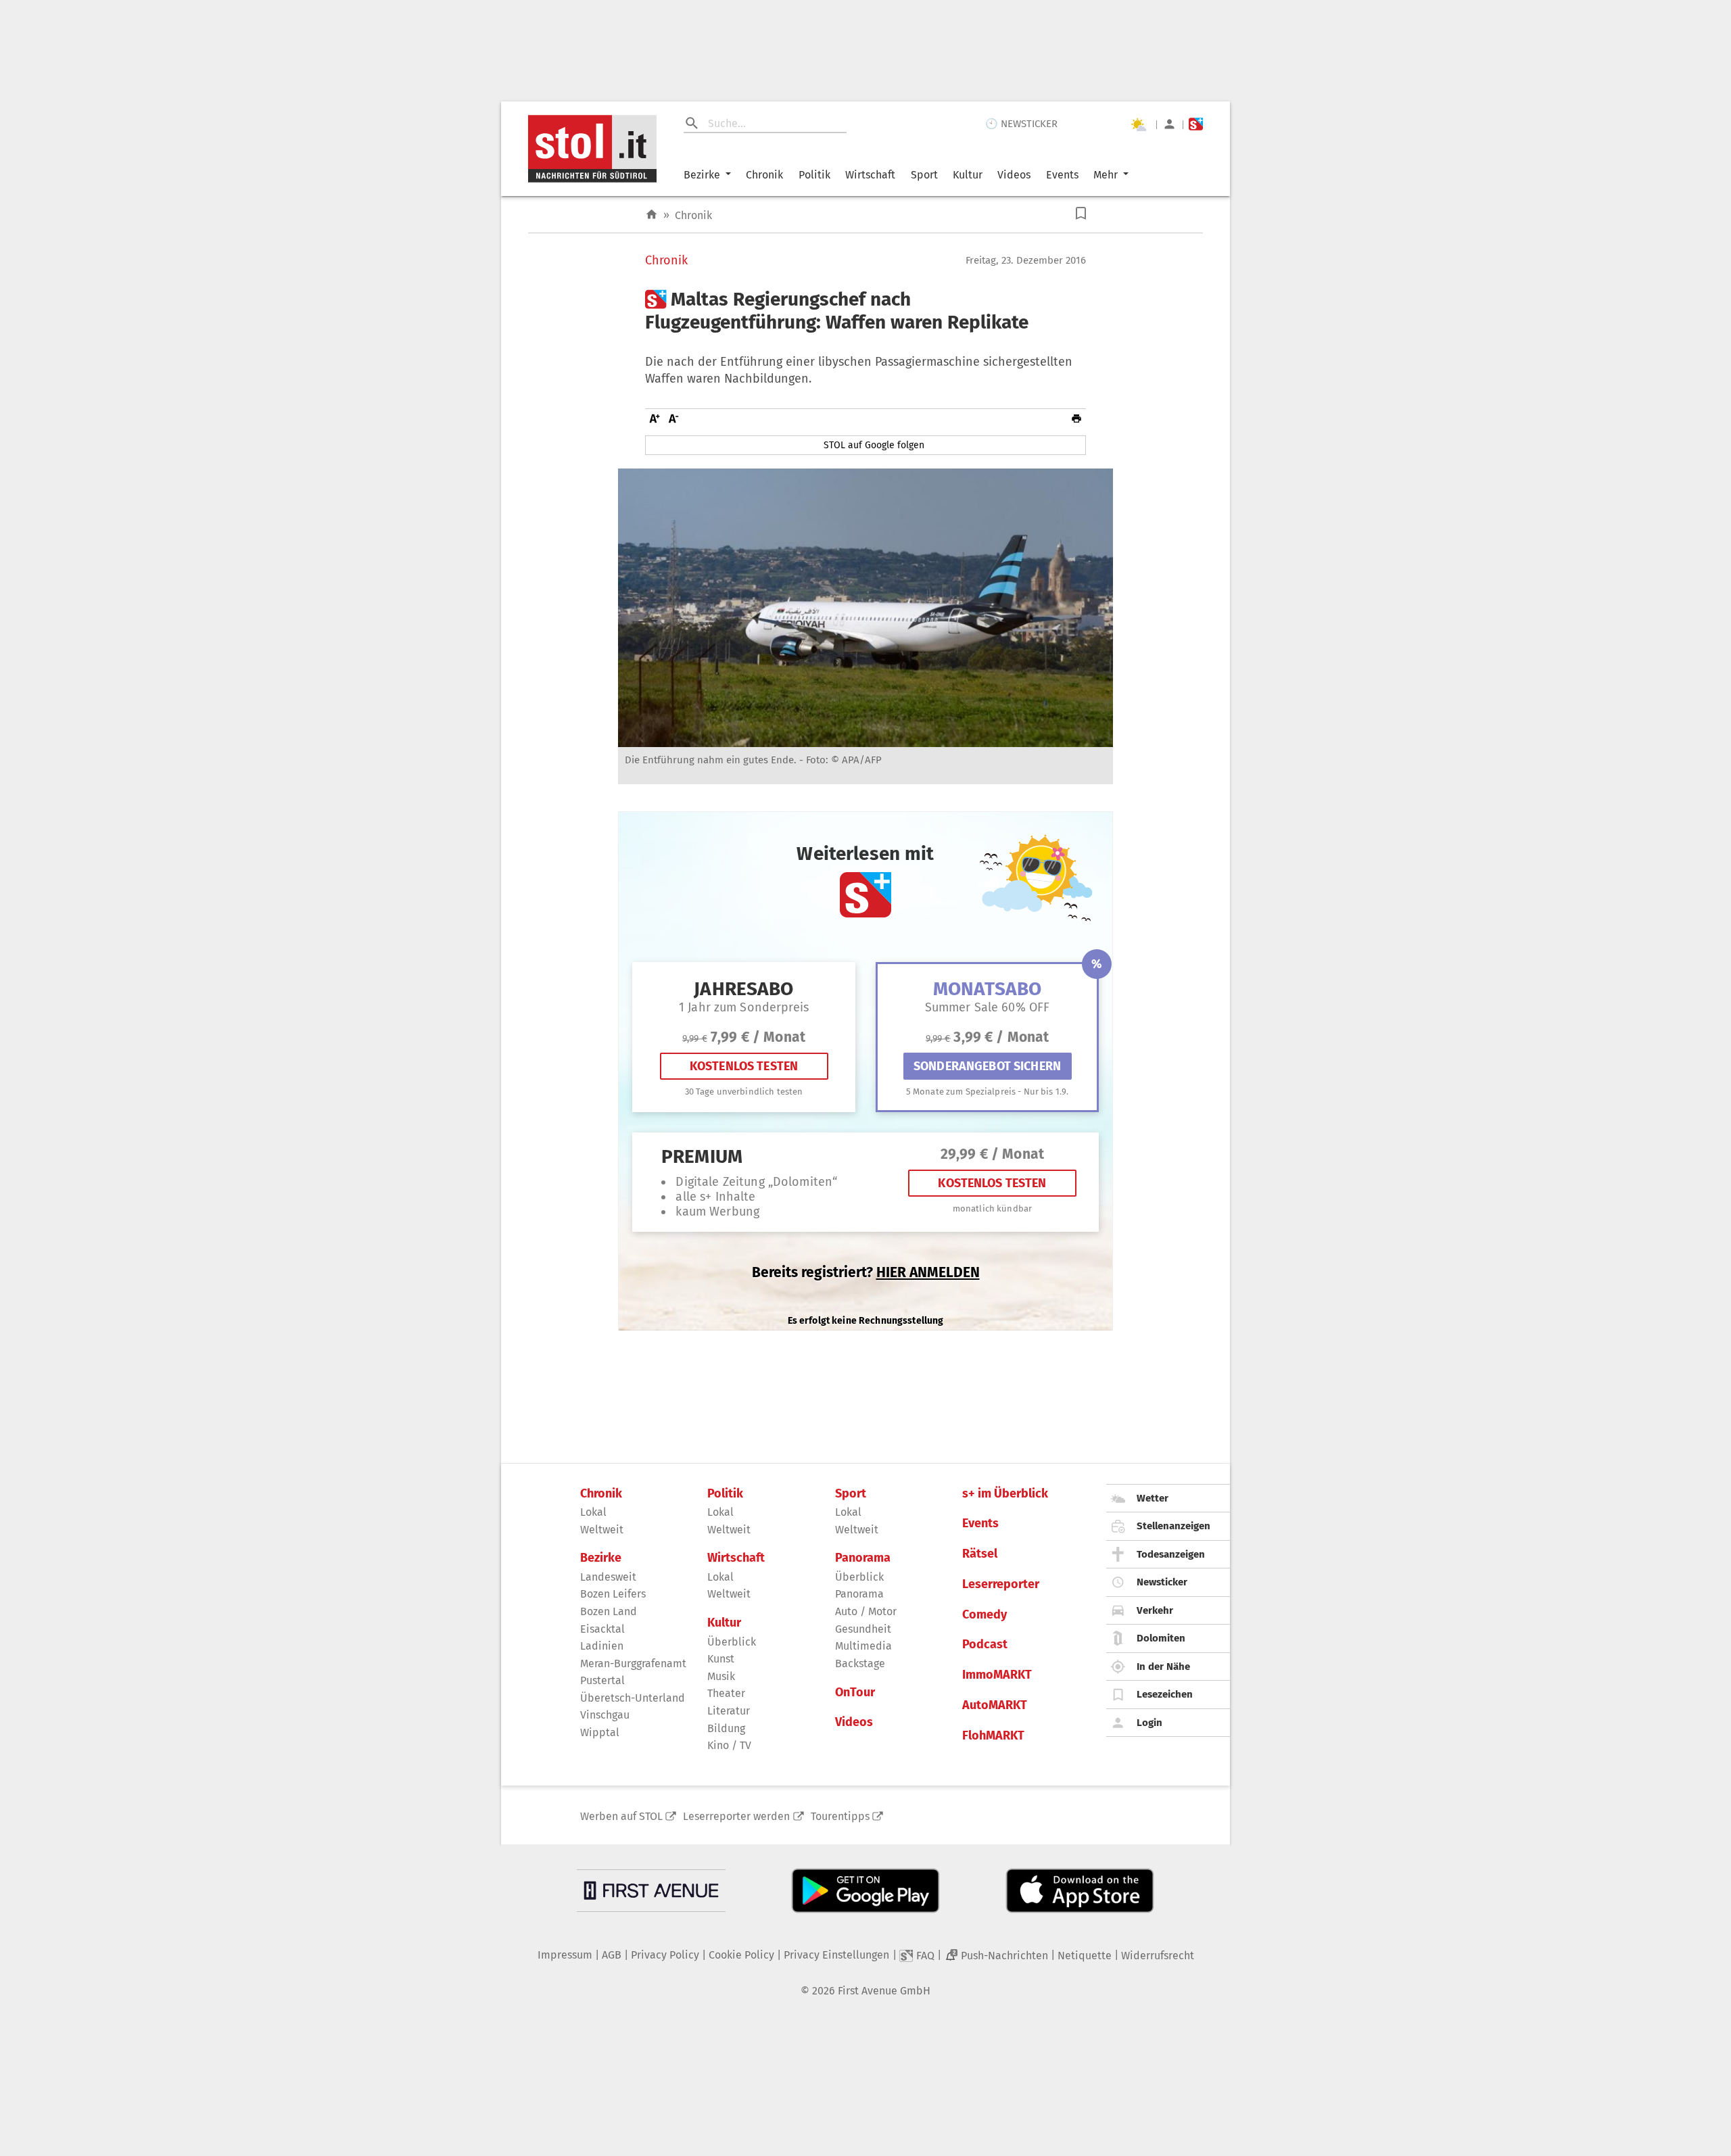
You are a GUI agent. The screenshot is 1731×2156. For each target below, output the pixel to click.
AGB (612, 1955)
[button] (1081, 213)
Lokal (593, 1512)
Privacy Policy (665, 1955)
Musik (721, 1676)
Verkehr (1155, 1610)
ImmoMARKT (997, 1675)
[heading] (865, 311)
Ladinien (602, 1646)
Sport (924, 175)
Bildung (726, 1728)
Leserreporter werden (736, 1816)
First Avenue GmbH (884, 1991)
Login (1149, 1723)
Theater (726, 1693)
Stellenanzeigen (1173, 1526)
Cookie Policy (741, 1955)
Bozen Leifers (613, 1594)
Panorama (863, 1558)
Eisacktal (602, 1629)
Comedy (985, 1615)
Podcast (985, 1645)
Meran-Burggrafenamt (633, 1663)
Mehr (1106, 175)
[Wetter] (1138, 124)
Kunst (721, 1659)
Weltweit (602, 1530)
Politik (814, 175)
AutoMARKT (995, 1705)
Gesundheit (863, 1629)
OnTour (855, 1693)
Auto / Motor (866, 1611)
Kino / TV (729, 1745)
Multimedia (863, 1646)
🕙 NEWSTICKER (1021, 124)
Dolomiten (1161, 1638)
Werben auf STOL (621, 1816)
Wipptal (600, 1732)
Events (1062, 175)
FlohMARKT (993, 1736)
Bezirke (702, 175)
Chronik (764, 175)
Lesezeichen (1165, 1694)
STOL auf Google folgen (874, 445)
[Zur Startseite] (651, 215)
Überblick (732, 1642)
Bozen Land (609, 1611)
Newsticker (1162, 1582)
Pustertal (602, 1680)
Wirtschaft (870, 175)
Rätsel (980, 1554)
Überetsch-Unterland (633, 1698)
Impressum (565, 1955)
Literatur (729, 1711)
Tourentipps (840, 1816)
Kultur (968, 175)
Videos (1014, 175)
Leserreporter (1001, 1584)
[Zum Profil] (1169, 124)
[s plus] (1196, 124)
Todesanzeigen (1171, 1554)
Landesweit (608, 1577)
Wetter (1153, 1498)
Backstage (860, 1663)
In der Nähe (1163, 1667)
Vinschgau (605, 1715)
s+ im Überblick (1005, 1494)
